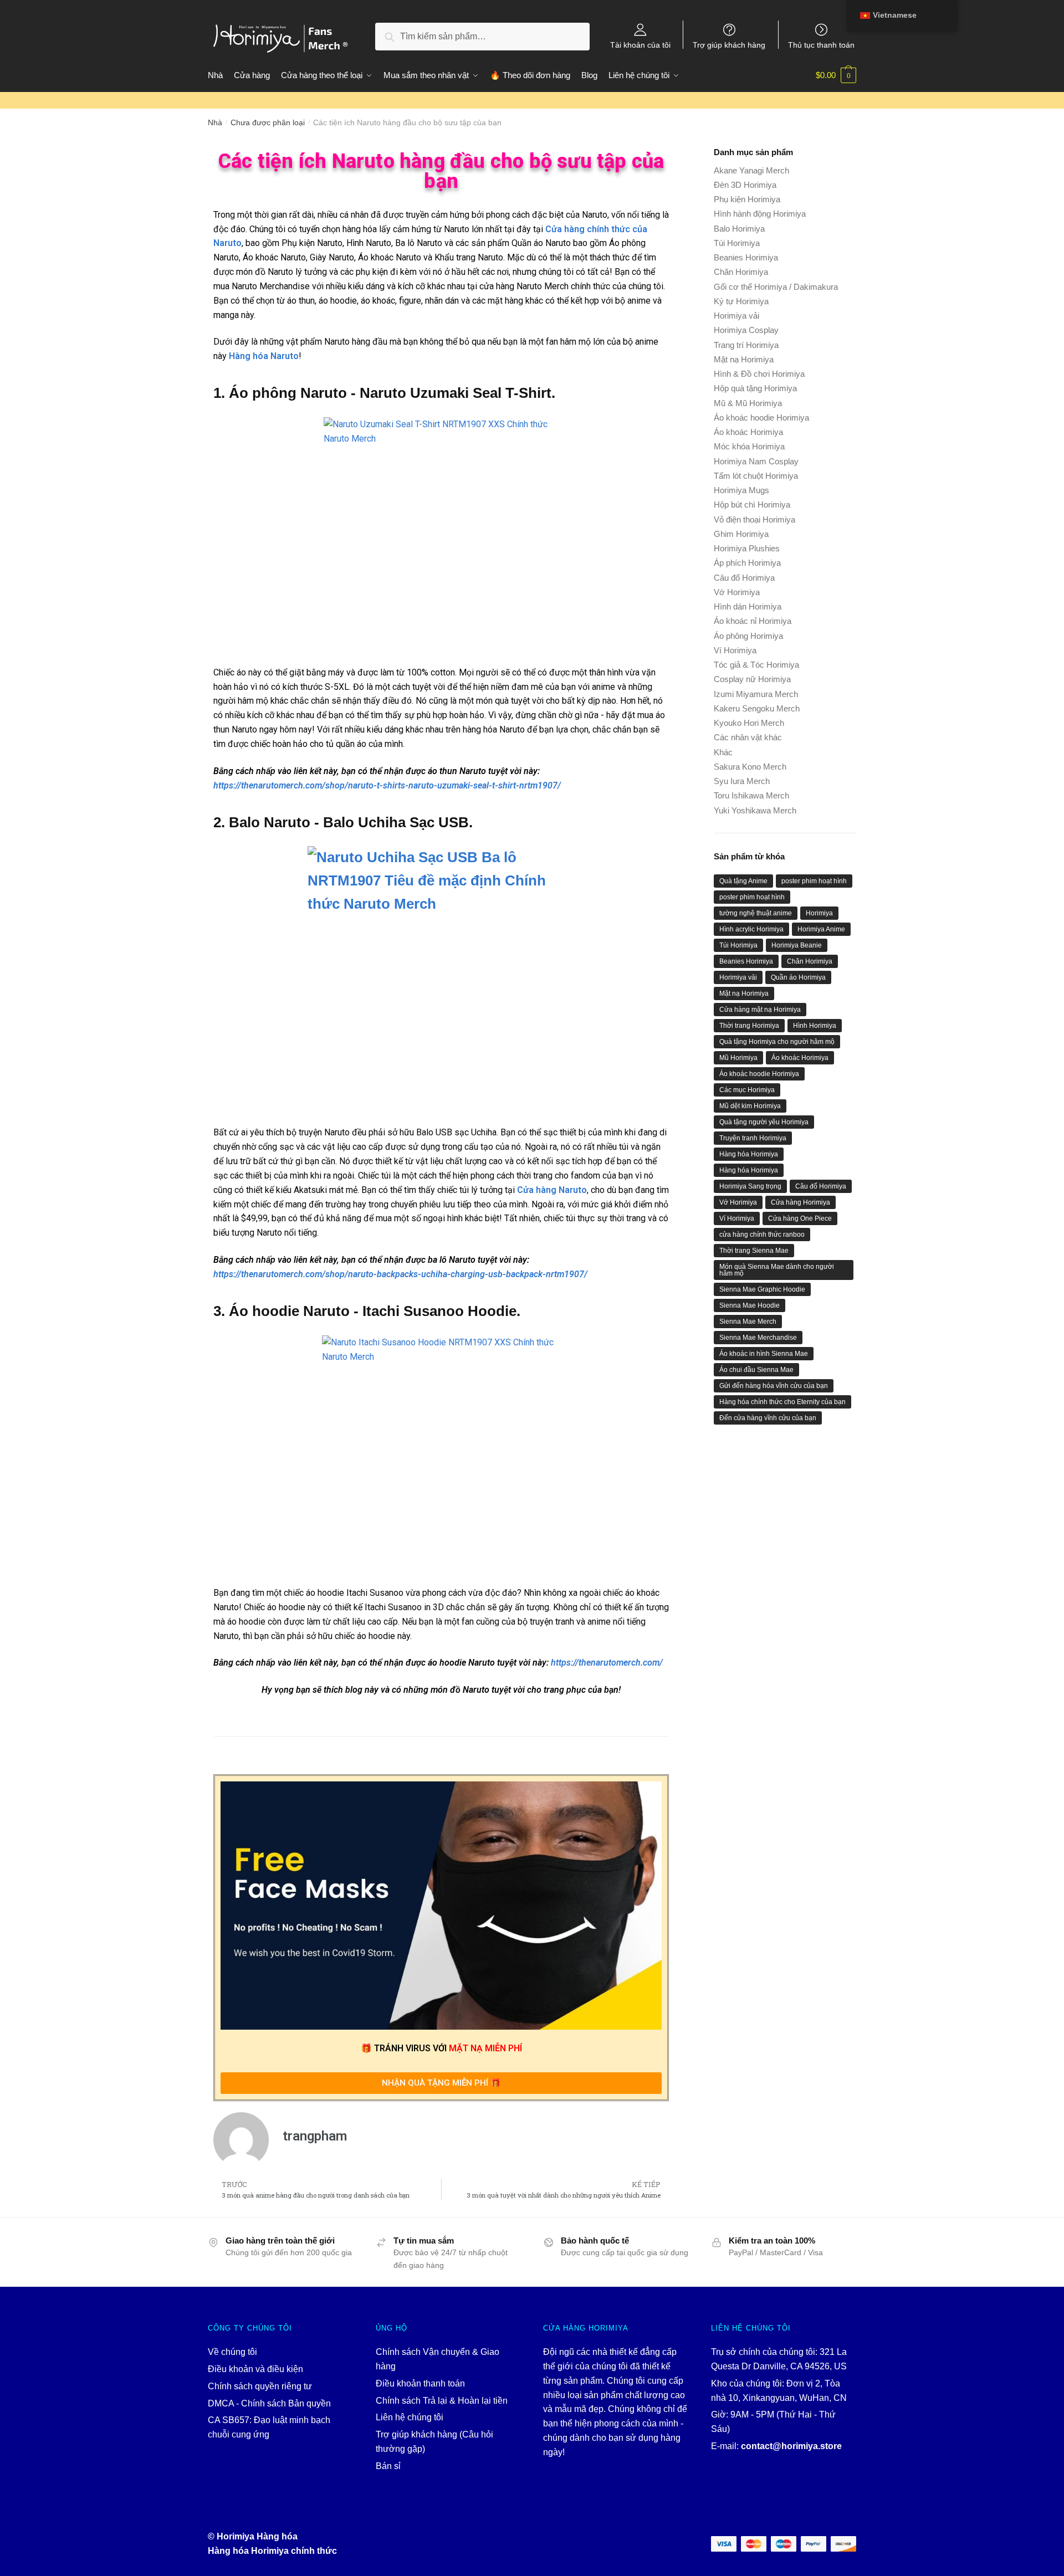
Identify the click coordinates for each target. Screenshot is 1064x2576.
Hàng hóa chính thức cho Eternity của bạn (782, 1402)
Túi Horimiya (737, 243)
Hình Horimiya (815, 1026)
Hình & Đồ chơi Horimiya (759, 374)
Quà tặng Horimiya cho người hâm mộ (777, 1042)
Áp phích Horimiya (747, 563)
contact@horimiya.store (791, 2446)
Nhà (215, 122)
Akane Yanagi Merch (751, 170)
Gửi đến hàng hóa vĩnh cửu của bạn (774, 1386)
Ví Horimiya (735, 650)
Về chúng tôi (232, 2352)
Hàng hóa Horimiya (749, 1154)
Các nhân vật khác (748, 737)
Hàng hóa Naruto (264, 356)
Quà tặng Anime (743, 881)
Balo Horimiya (739, 229)
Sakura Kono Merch (750, 767)
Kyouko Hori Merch (749, 723)
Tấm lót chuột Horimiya (756, 476)
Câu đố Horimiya (744, 578)
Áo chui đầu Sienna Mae (756, 1370)
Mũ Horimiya (738, 1058)
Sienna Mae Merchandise (758, 1338)
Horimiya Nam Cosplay (756, 461)
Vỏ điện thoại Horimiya (754, 519)
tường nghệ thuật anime (756, 913)
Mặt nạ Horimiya (744, 359)
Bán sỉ (388, 2466)
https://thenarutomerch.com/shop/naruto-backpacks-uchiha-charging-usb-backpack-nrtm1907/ (400, 1274)
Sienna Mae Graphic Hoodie (762, 1289)
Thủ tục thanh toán (821, 45)
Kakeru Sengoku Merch (757, 708)
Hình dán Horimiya (748, 606)
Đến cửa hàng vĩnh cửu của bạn (768, 1418)
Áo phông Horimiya (748, 636)
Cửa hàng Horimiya (800, 1202)
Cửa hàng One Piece (800, 1218)
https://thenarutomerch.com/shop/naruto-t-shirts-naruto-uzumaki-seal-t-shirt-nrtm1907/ (387, 785)
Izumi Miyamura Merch (756, 694)
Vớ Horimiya (737, 592)
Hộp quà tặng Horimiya (755, 388)
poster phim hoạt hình (814, 881)
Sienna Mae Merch (748, 1322)
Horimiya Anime (821, 929)
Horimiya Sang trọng (750, 1186)
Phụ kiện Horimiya (747, 199)
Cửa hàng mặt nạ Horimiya (760, 1010)
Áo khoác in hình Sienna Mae (764, 1354)
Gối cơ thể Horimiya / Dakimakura (776, 287)
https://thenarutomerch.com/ (607, 1663)
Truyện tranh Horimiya (753, 1138)
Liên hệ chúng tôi (410, 2417)
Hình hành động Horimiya (760, 214)
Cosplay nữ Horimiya (752, 679)
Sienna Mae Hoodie (750, 1305)
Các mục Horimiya (747, 1090)
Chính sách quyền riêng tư (260, 2386)
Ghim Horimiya (741, 534)
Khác (723, 752)
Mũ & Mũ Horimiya (748, 403)
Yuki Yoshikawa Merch (755, 810)
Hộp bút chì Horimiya (752, 505)
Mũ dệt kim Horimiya (750, 1106)
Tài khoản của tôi (640, 45)
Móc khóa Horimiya (749, 446)
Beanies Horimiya (746, 257)
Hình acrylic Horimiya (751, 929)
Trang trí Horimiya (746, 345)
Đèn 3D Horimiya (745, 185)
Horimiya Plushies (747, 548)
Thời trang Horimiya (749, 1026)
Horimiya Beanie (797, 945)
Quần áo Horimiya (798, 977)
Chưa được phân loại (268, 122)
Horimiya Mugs (741, 490)
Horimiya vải (736, 316)
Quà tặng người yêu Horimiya (764, 1122)
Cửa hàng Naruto (552, 1190)
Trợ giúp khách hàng (729, 45)
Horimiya (819, 913)
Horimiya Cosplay (746, 330)
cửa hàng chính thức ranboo (762, 1235)
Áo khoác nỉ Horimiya (753, 621)
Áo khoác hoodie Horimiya (761, 418)
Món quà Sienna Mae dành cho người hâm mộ (777, 1270)
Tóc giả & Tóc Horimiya (756, 665)
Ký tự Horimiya (741, 301)
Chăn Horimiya (741, 272)
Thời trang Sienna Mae (754, 1251)
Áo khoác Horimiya (748, 432)
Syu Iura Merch (742, 781)
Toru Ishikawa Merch (751, 795)
